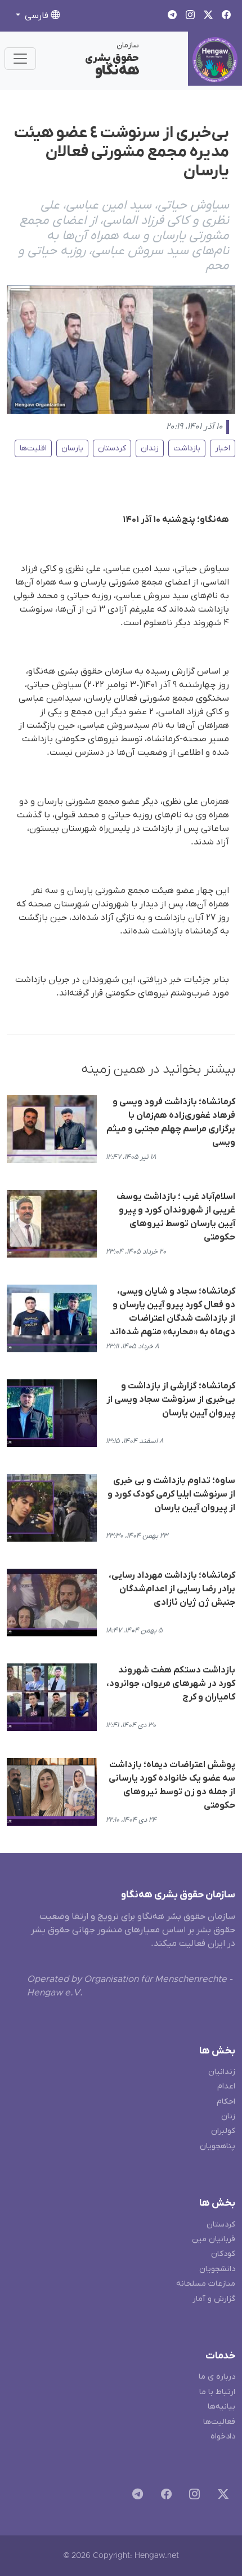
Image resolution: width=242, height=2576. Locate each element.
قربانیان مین (214, 2239)
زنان (228, 2116)
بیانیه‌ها (221, 2407)
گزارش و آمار (214, 2299)
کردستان (112, 448)
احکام (226, 2102)
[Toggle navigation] (20, 59)
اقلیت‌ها (33, 448)
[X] (221, 2496)
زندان (150, 448)
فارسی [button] (37, 16)
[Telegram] (135, 2496)
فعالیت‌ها (219, 2422)
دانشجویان (217, 2269)
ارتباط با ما (217, 2392)
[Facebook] (164, 2496)
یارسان (72, 448)
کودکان (223, 2254)
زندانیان (222, 2072)
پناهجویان (218, 2146)
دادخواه (223, 2436)
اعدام (226, 2086)
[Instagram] (192, 2496)
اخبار (223, 448)
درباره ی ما (217, 2377)
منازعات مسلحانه (206, 2284)
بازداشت (187, 448)
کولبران (223, 2131)
